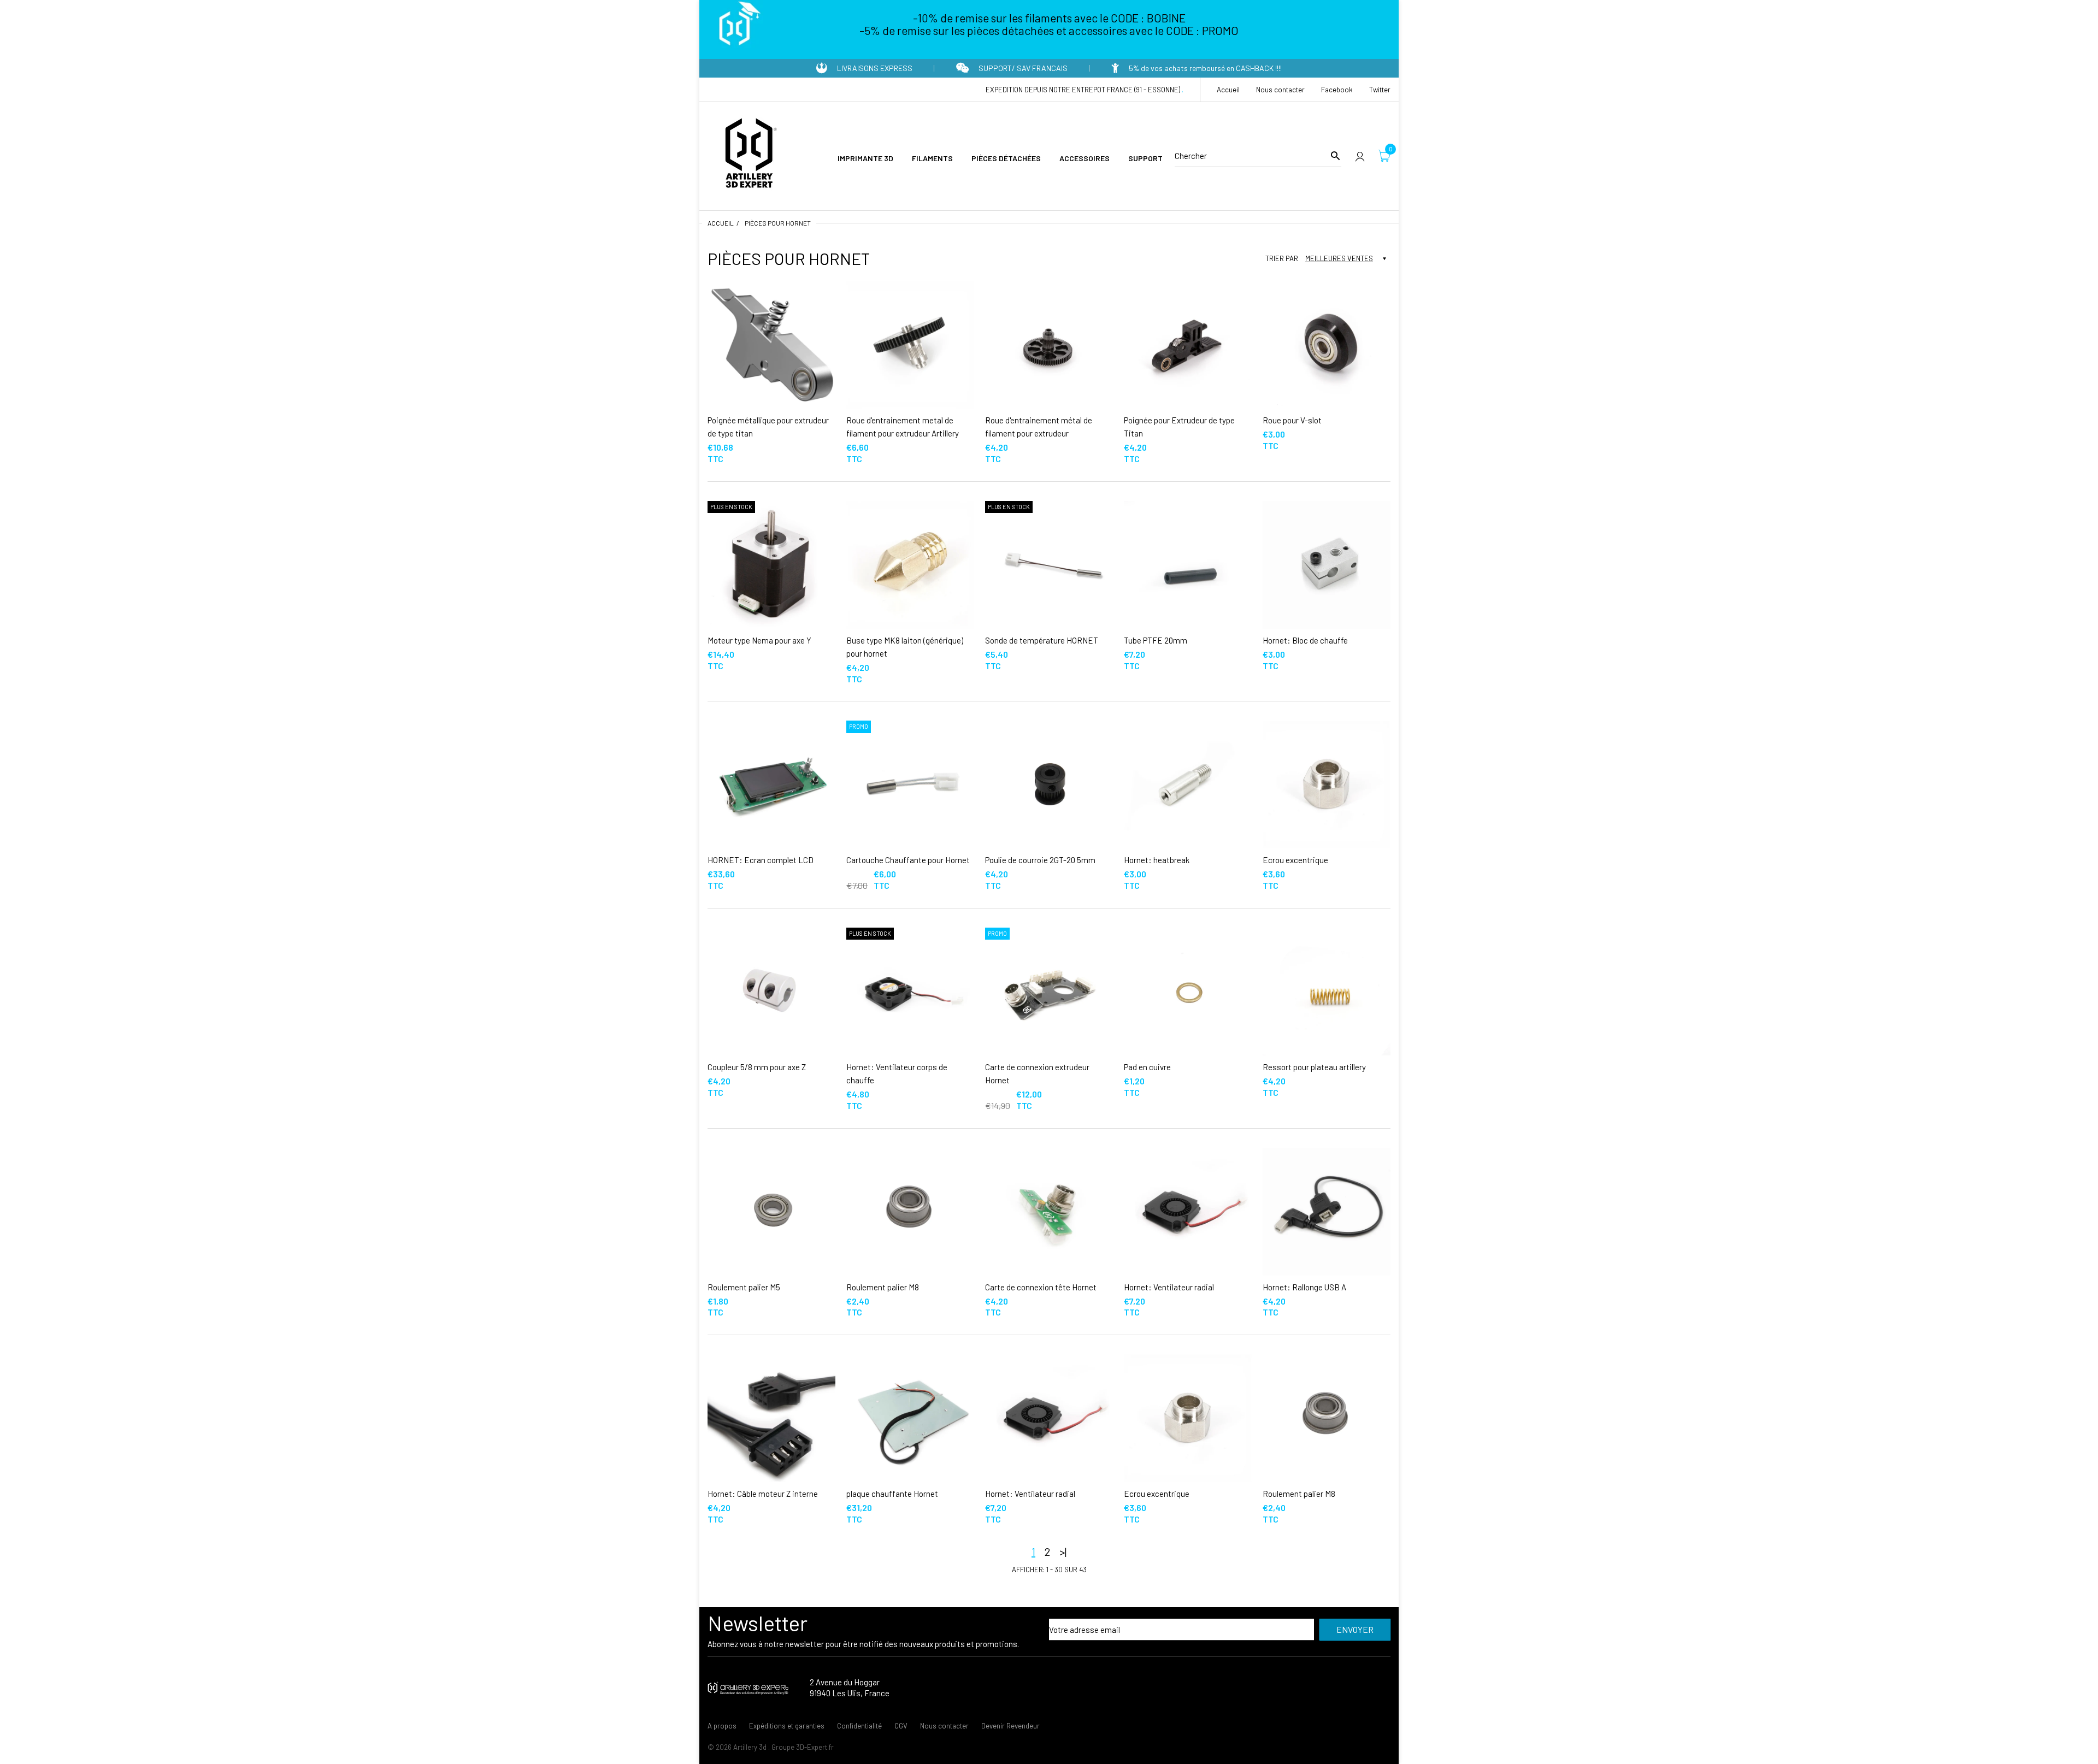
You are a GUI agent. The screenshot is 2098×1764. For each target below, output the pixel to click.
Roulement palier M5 (744, 1287)
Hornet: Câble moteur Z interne (763, 1494)
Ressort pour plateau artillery (1314, 1067)
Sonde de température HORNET (1042, 640)
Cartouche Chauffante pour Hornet (908, 860)
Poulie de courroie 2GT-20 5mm (1040, 860)
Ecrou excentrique (1295, 860)
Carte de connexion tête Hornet (1041, 1287)
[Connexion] (1360, 156)
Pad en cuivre (1147, 1067)
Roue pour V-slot (1292, 420)
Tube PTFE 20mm (1156, 640)
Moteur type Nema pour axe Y (759, 640)
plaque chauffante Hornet (892, 1494)
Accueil (721, 223)
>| (1063, 1551)
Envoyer (1355, 1629)
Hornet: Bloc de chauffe (1305, 640)
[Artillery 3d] (749, 155)
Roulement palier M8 (883, 1287)
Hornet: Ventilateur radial (1169, 1287)
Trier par (1282, 258)
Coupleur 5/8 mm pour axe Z (757, 1067)
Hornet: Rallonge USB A (1304, 1287)
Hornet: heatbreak (1157, 860)
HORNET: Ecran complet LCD (761, 860)
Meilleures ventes (1339, 258)
